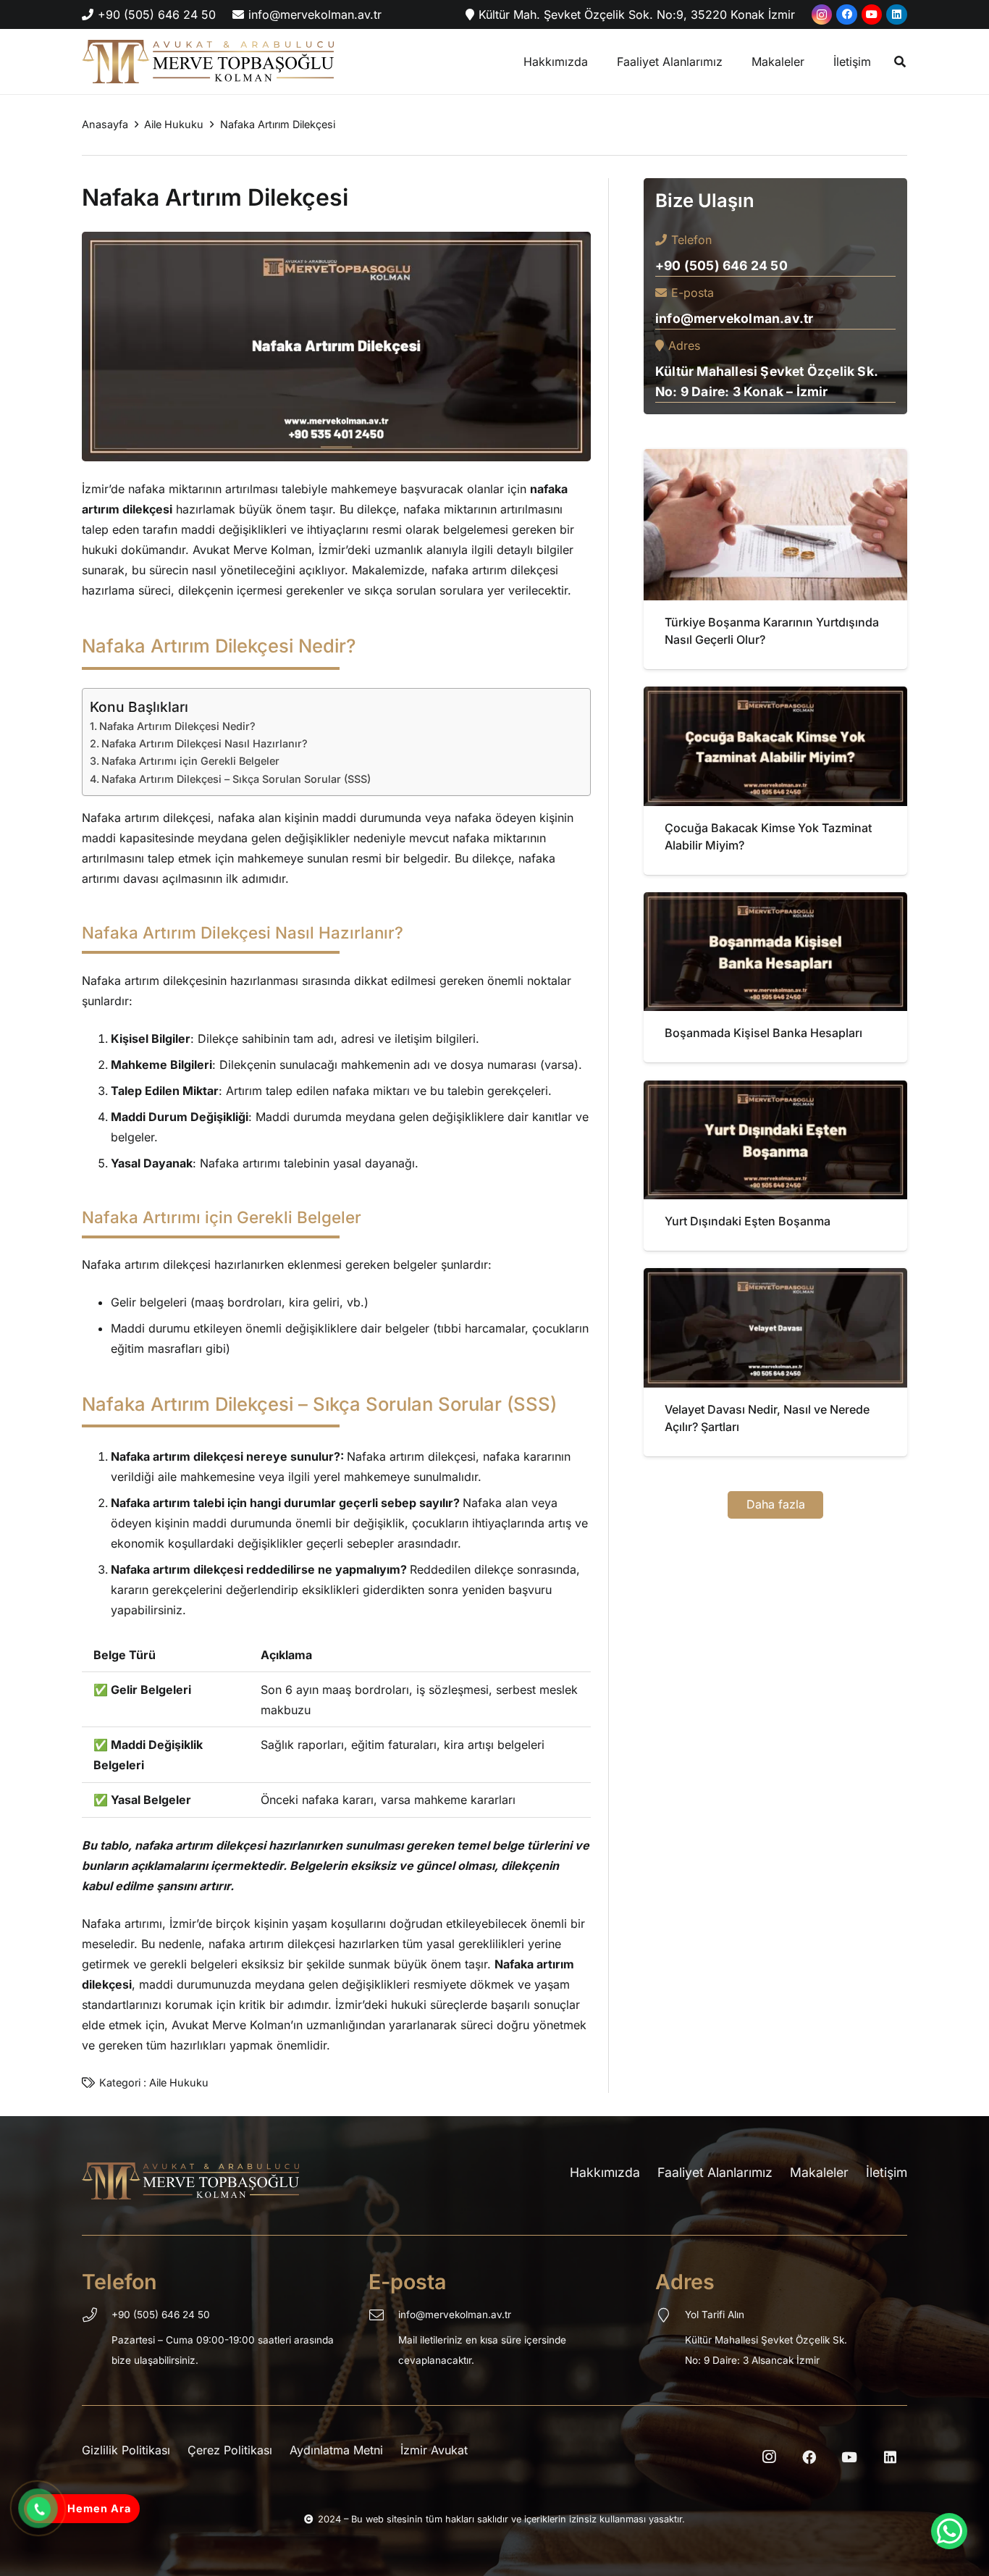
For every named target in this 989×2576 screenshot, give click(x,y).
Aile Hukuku (179, 2082)
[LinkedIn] (897, 15)
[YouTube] (872, 15)
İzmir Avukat (434, 2450)
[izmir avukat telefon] (38, 2509)
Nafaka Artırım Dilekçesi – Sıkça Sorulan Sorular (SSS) (236, 779)
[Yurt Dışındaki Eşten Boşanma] (775, 1091)
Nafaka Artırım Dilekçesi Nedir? (177, 726)
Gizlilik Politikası (126, 2450)
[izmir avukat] (208, 62)
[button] (900, 62)
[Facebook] (847, 15)
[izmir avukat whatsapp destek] (949, 2531)
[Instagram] (822, 15)
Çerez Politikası (230, 2450)
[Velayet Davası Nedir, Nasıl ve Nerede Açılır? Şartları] (775, 1278)
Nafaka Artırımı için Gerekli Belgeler (190, 761)
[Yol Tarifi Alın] (670, 2317)
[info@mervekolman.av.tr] (383, 2317)
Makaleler (819, 2172)
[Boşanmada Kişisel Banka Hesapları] (775, 902)
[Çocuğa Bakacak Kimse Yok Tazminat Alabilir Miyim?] (775, 697)
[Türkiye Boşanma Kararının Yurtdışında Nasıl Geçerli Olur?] (775, 459)
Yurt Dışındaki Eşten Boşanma (748, 1221)
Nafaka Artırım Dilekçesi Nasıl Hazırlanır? (205, 743)
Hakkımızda (605, 2172)
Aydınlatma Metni (336, 2450)
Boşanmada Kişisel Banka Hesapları (763, 1033)
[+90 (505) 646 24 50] (97, 2317)
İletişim (887, 2172)
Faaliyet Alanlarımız (715, 2172)
